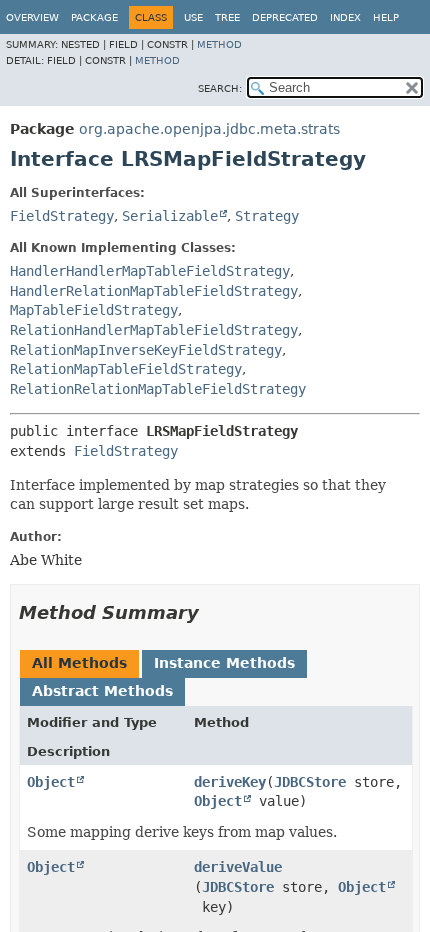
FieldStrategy (62, 216)
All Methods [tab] (79, 663)
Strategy (267, 216)
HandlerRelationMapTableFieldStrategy (154, 291)
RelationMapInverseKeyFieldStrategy (146, 350)
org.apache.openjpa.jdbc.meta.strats (209, 129)
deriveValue (238, 867)
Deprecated (285, 17)
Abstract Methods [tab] (102, 691)
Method (219, 44)
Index (345, 17)
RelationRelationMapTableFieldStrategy (158, 389)
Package (94, 17)
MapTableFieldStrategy (94, 310)
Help (386, 17)
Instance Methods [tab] (224, 663)
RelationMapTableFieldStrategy (126, 369)
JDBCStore (310, 782)
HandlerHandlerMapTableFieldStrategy (150, 271)
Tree (227, 17)
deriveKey (230, 782)
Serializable (170, 216)
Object (51, 782)
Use (193, 17)
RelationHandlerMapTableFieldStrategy (154, 330)
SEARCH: (220, 88)
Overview (32, 17)
